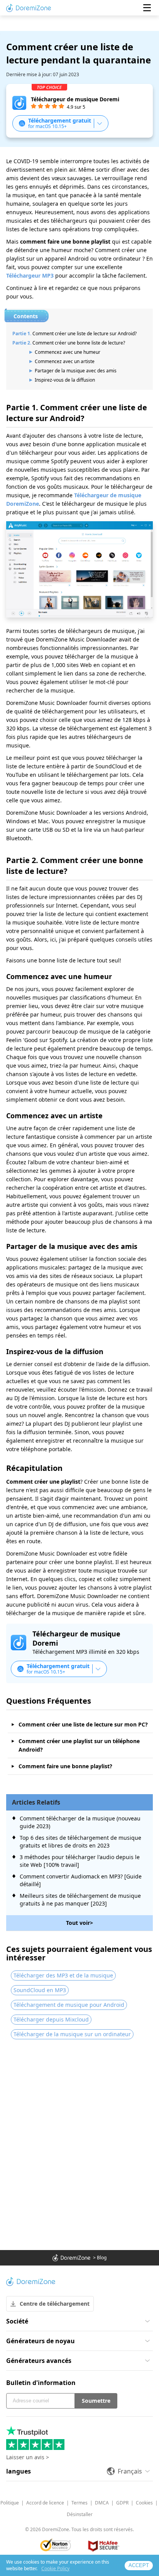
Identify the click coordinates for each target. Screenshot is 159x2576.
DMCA (102, 2503)
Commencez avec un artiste (65, 361)
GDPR (122, 2503)
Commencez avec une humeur (68, 352)
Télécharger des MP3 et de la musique (63, 1975)
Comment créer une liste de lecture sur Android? (85, 334)
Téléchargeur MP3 (30, 276)
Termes (79, 2503)
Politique (10, 2503)
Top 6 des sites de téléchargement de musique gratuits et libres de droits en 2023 (80, 1842)
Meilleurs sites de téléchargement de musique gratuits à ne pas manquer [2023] (80, 1900)
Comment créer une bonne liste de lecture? (79, 343)
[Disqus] (79, 2145)
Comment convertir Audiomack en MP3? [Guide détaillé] (81, 1880)
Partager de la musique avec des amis (76, 371)
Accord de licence (45, 2503)
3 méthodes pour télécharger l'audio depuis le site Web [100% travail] (80, 1861)
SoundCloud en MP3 (40, 1990)
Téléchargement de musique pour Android (69, 2005)
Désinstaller (80, 2514)
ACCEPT (139, 2565)
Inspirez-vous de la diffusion (65, 380)
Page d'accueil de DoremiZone (29, 8)
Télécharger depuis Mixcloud (51, 2019)
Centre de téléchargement (55, 2304)
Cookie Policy (55, 2568)
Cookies (144, 2503)
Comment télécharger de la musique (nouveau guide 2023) (80, 1822)
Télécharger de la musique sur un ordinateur (72, 2034)
